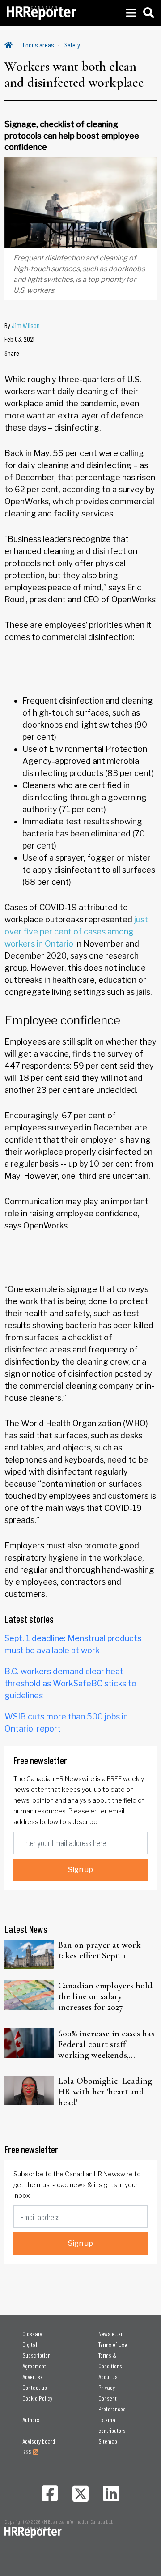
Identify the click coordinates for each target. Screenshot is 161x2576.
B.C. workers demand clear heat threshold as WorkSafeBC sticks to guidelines (70, 1683)
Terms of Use (113, 2344)
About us (108, 2377)
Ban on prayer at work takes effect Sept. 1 (99, 1950)
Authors (31, 2420)
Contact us (35, 2387)
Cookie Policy (37, 2398)
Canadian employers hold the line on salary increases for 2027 (105, 1996)
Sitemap (108, 2441)
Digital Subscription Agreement (36, 2355)
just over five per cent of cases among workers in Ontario (76, 932)
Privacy (107, 2387)
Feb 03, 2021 (19, 339)
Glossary (32, 2334)
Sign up (80, 1870)
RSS (28, 2452)
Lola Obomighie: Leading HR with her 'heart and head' (105, 2092)
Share (12, 353)
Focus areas (38, 45)
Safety (72, 45)
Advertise (33, 2377)
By (22, 325)
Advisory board (39, 2441)
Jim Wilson (26, 325)
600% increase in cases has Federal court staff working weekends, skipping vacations (106, 2044)
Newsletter (110, 2334)
